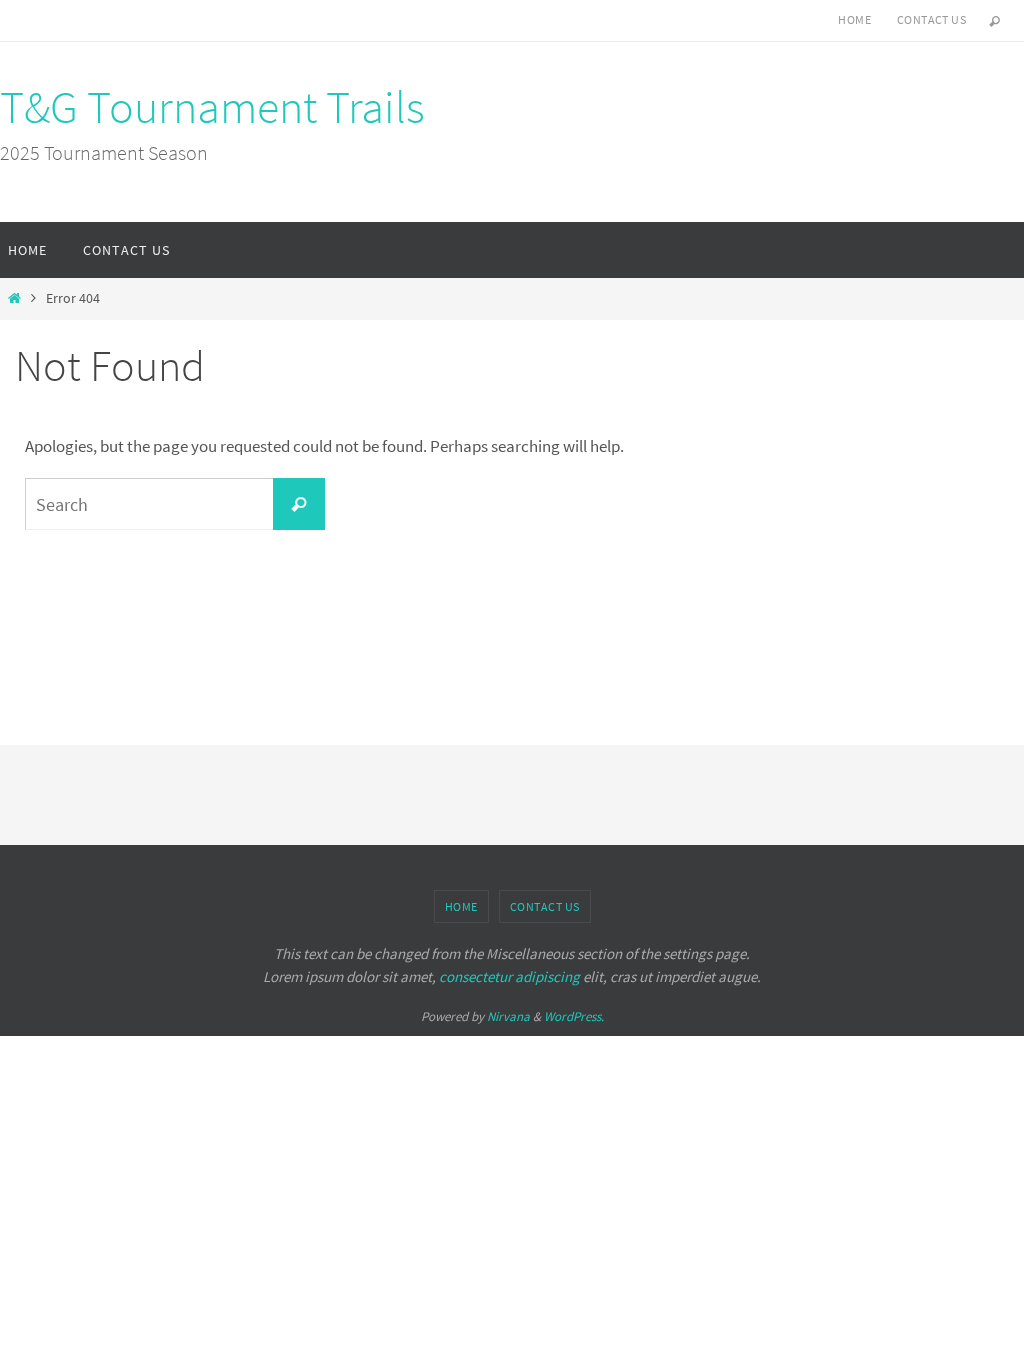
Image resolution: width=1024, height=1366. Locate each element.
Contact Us (931, 19)
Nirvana (508, 1016)
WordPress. (574, 1016)
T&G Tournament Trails (212, 107)
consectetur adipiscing (509, 976)
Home (854, 19)
